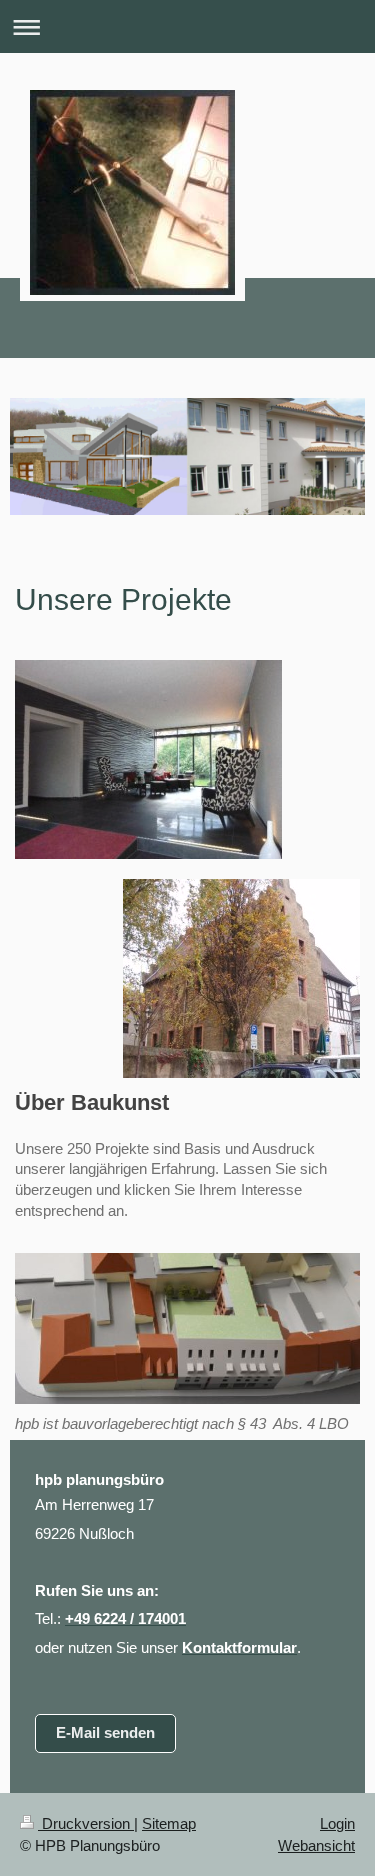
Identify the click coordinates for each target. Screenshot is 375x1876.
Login (337, 1823)
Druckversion (86, 1823)
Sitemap (169, 1823)
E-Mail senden (105, 1732)
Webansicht (316, 1845)
